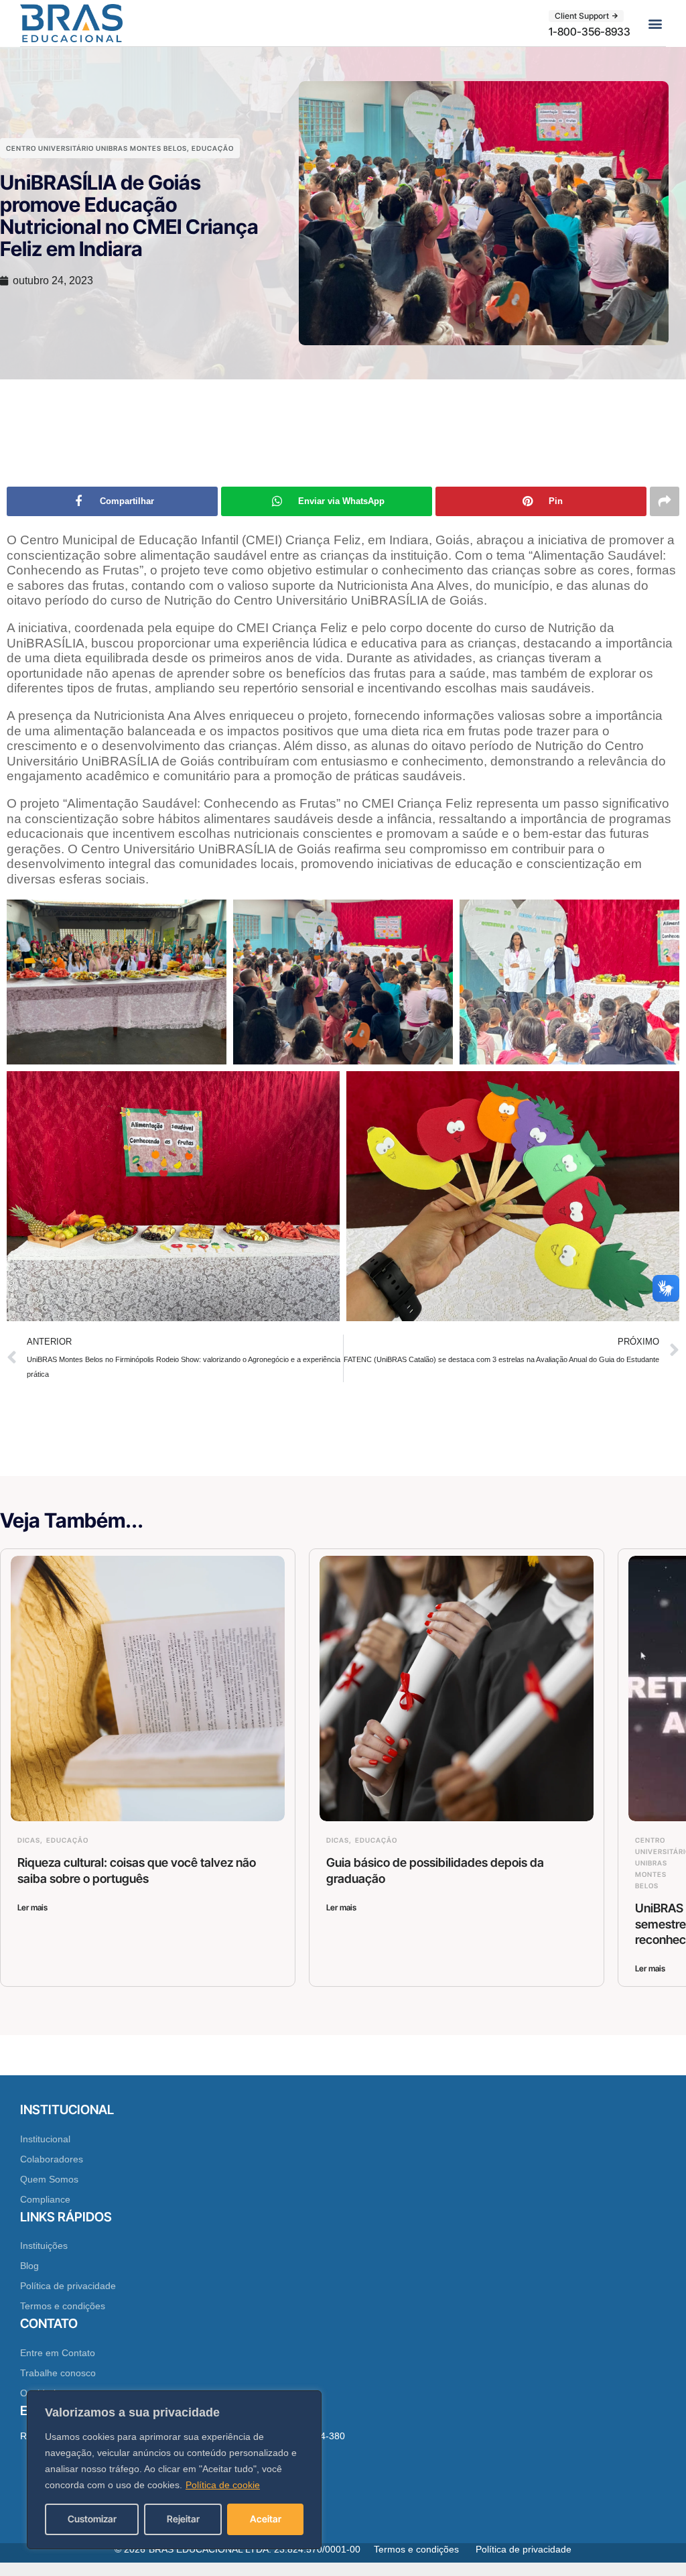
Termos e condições (63, 2306)
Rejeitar (183, 2519)
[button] (655, 23)
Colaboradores (52, 2159)
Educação (213, 148)
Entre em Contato (58, 2353)
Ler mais (32, 1907)
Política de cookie (223, 2485)
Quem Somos (49, 2179)
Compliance (45, 2199)
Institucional (45, 2139)
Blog (29, 2266)
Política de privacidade (68, 2286)
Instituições (44, 2246)
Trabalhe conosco (58, 2373)
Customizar (92, 2519)
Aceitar (266, 2519)
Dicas (29, 1840)
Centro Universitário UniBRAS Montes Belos (96, 148)
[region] (174, 2470)
